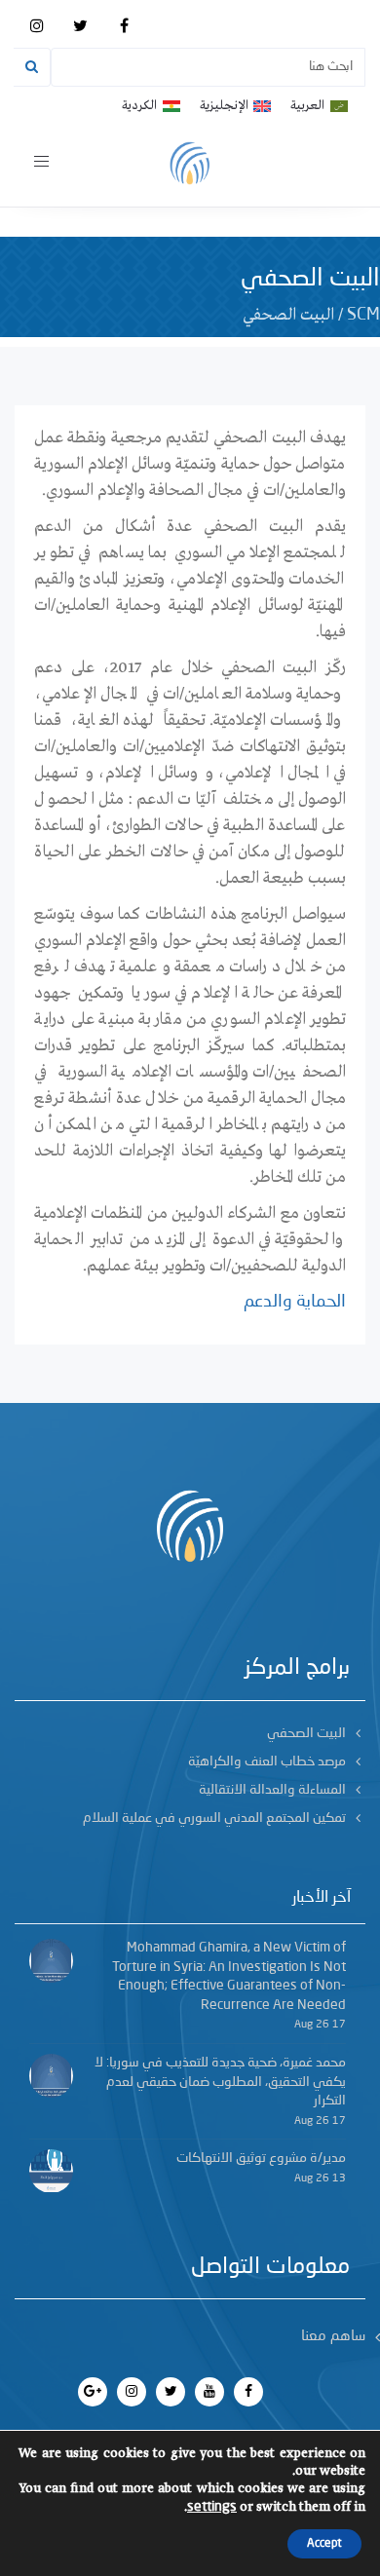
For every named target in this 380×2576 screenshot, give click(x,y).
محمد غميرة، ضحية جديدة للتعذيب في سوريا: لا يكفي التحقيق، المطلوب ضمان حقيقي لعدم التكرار (220, 2082)
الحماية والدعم (295, 1302)
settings (212, 2507)
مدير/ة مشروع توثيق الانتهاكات (261, 2158)
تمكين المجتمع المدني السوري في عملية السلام (214, 1818)
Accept (324, 2544)
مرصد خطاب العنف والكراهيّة (267, 1762)
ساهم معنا (333, 2337)
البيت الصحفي (306, 1733)
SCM (363, 315)
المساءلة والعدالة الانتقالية (272, 1790)
